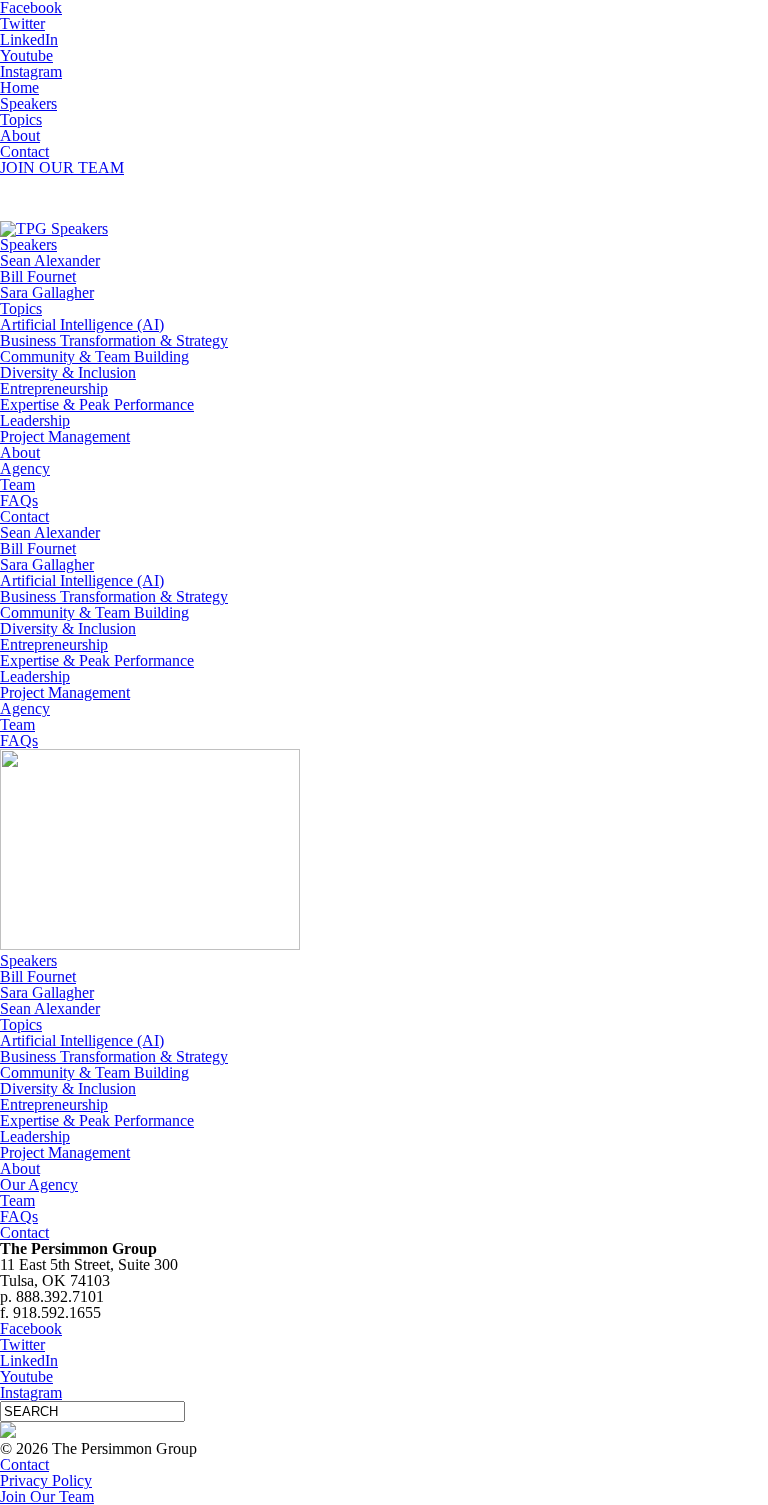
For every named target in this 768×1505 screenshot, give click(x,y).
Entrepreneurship (54, 388)
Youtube (26, 55)
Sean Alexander (50, 260)
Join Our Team (47, 1496)
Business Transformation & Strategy (114, 340)
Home (19, 87)
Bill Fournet (38, 276)
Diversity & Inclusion (68, 372)
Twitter (22, 23)
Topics (21, 119)
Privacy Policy (46, 1480)
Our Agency (39, 1184)
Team (17, 484)
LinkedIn (29, 39)
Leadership (35, 420)
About (20, 135)
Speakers (28, 103)
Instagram (31, 71)
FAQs (19, 500)
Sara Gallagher (47, 292)
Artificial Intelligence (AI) (82, 324)
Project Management (65, 436)
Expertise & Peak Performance (97, 404)
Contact (24, 151)
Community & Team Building (94, 356)
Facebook (31, 1328)
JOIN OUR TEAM (62, 167)
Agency (25, 468)
